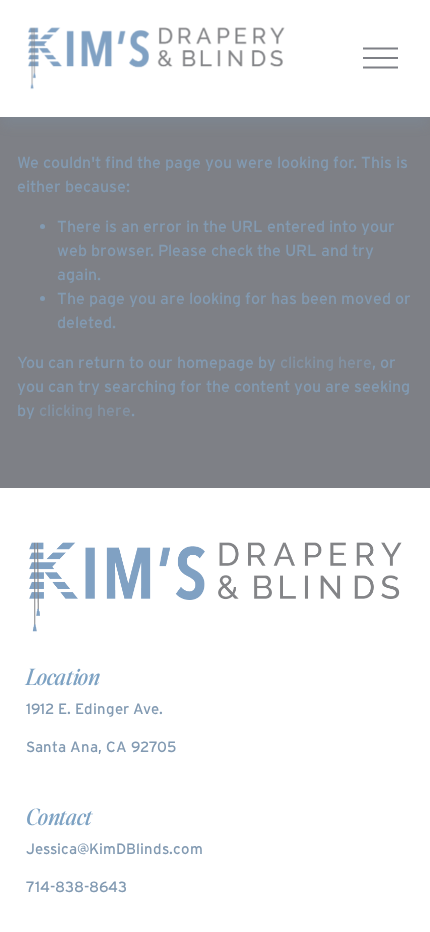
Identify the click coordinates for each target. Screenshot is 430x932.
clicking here (326, 362)
